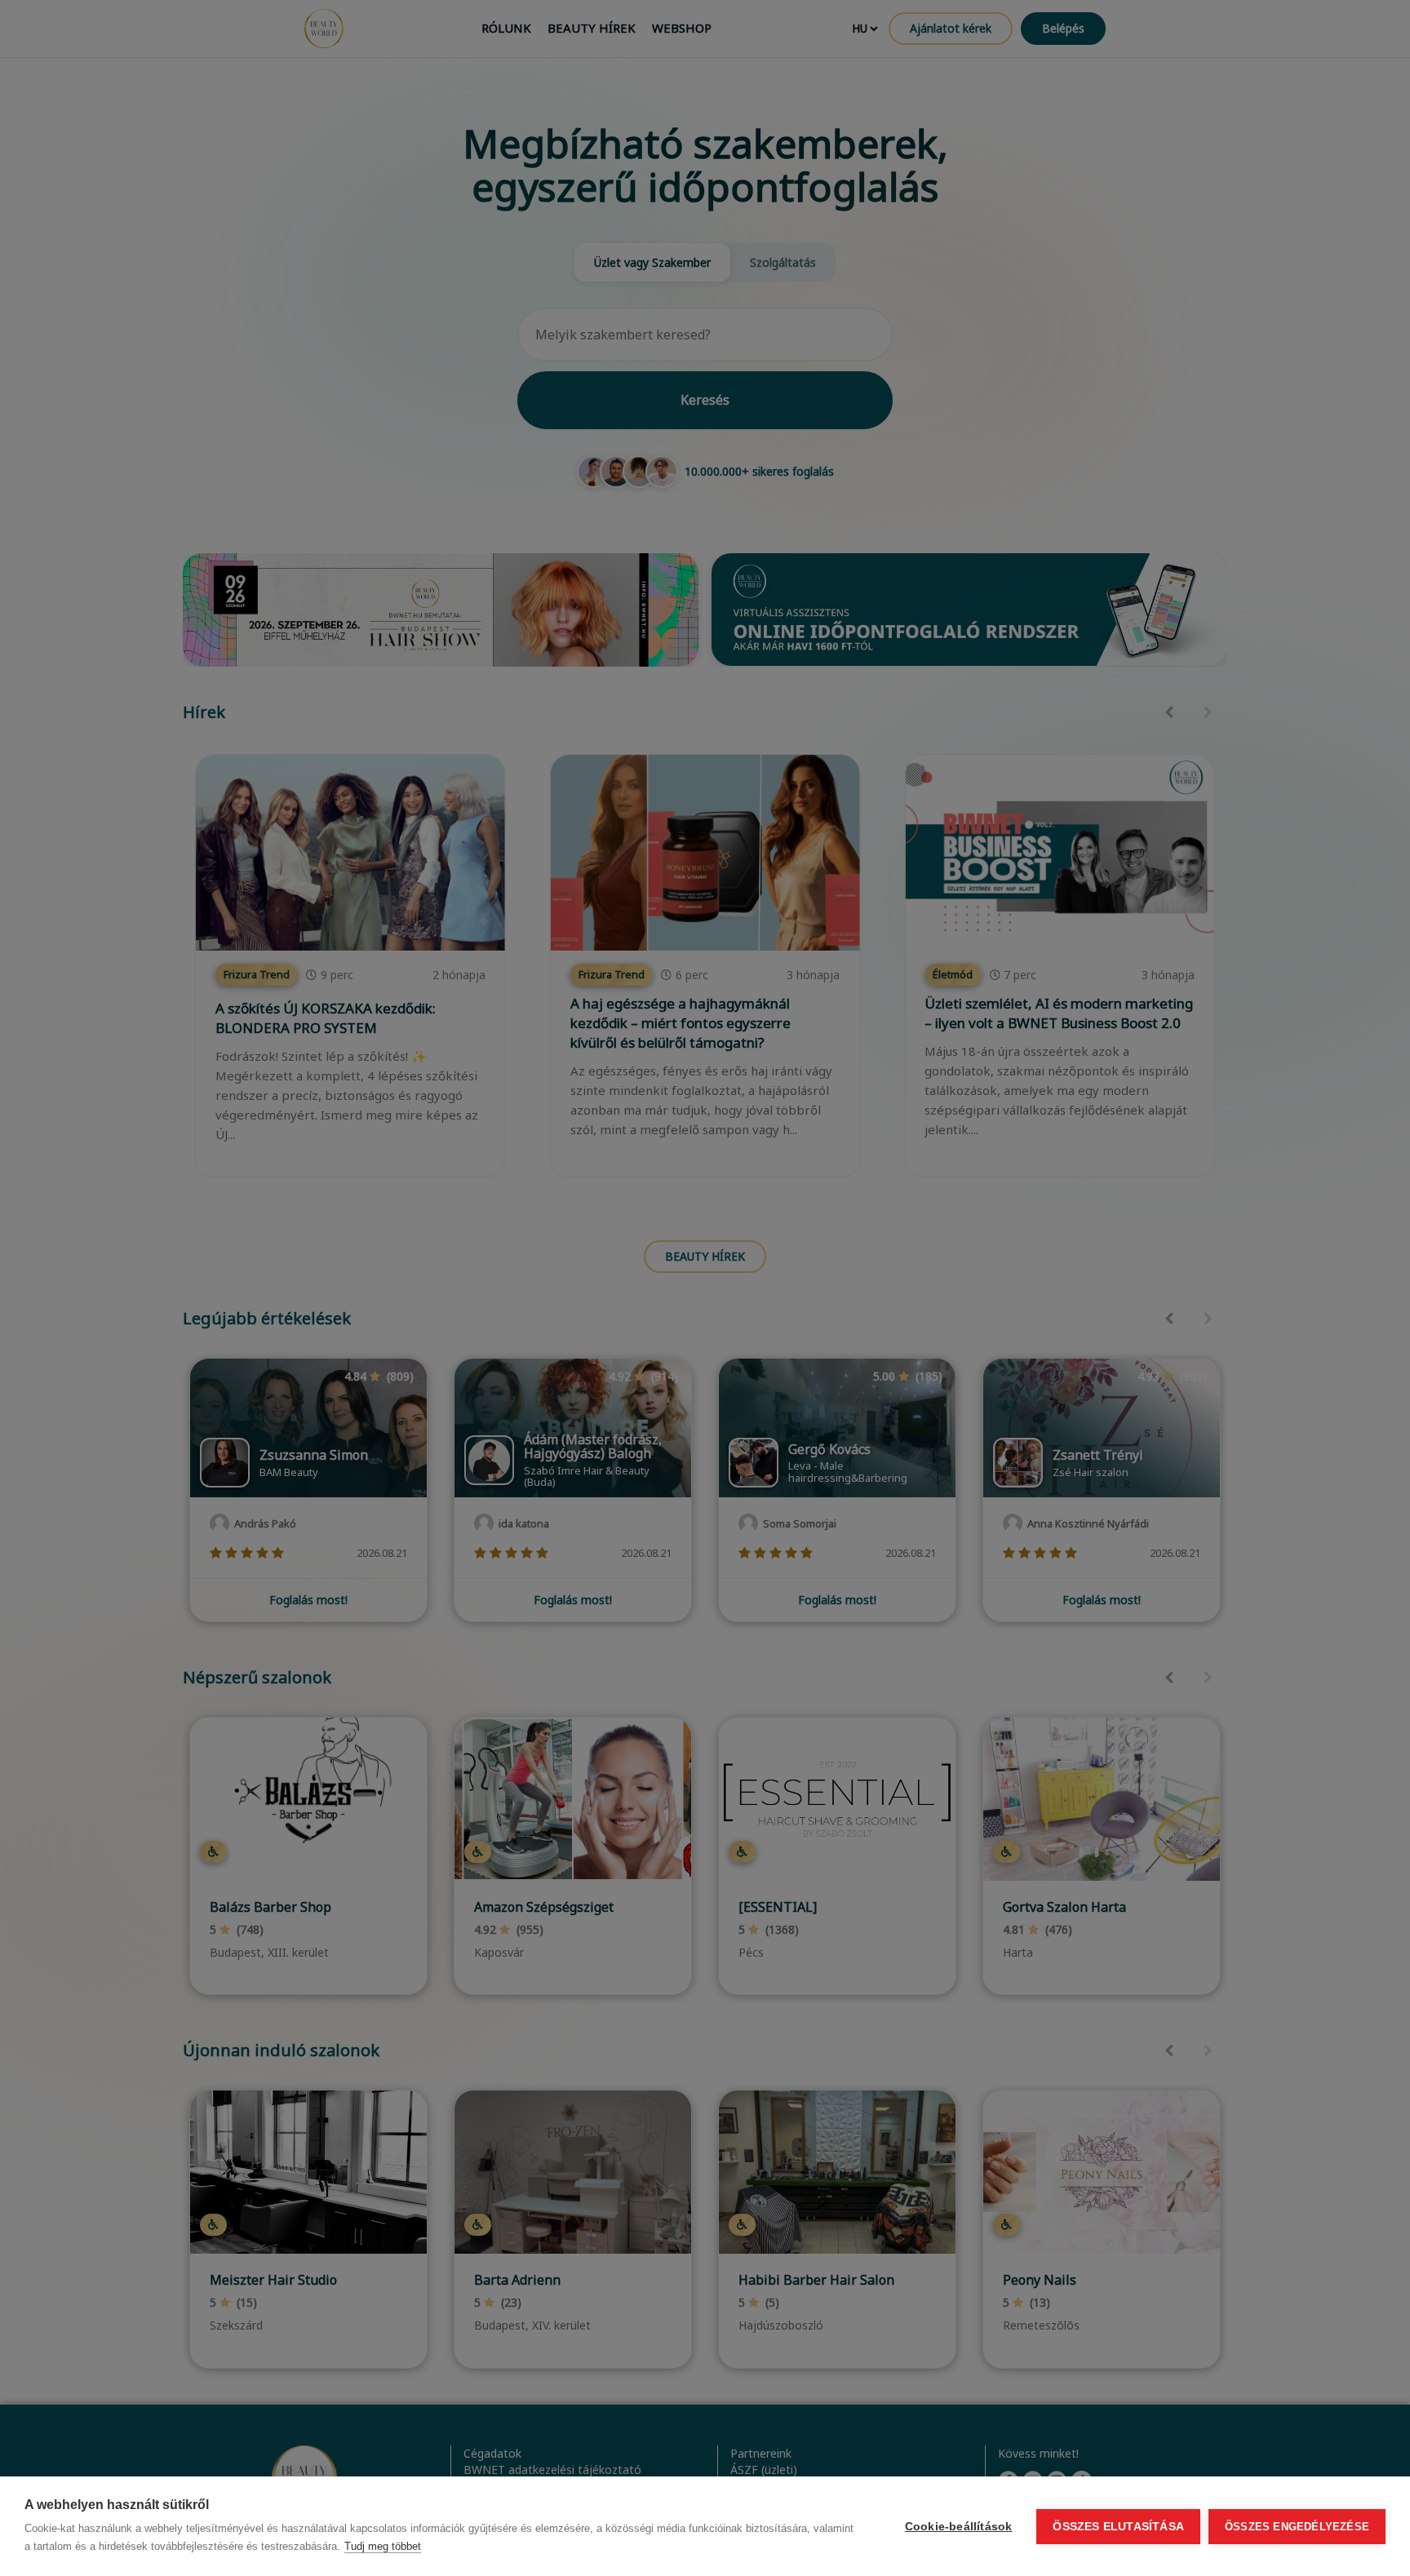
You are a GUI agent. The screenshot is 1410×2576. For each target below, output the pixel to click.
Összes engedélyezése (1297, 2527)
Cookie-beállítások (959, 2527)
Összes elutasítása (1118, 2527)
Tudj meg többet (383, 2546)
